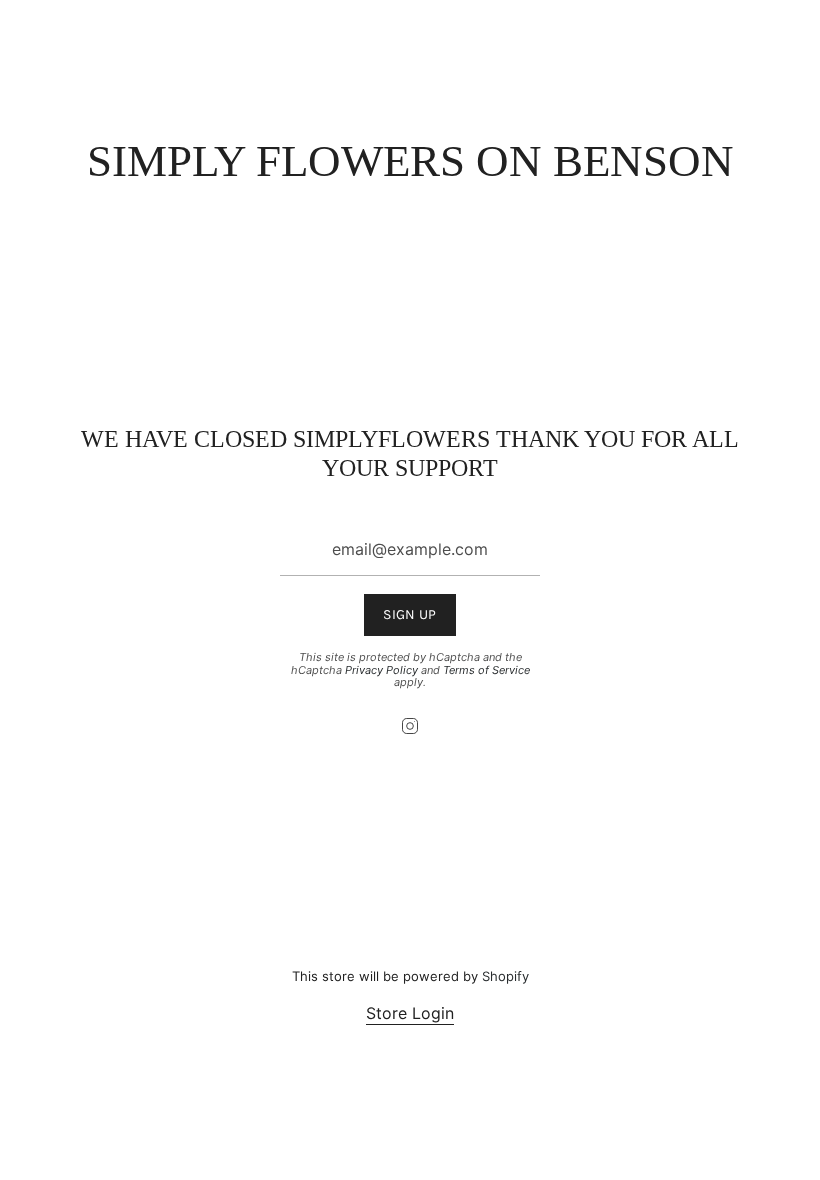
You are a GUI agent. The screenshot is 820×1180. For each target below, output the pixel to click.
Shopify (505, 976)
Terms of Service (486, 670)
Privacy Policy (381, 670)
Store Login (410, 1013)
